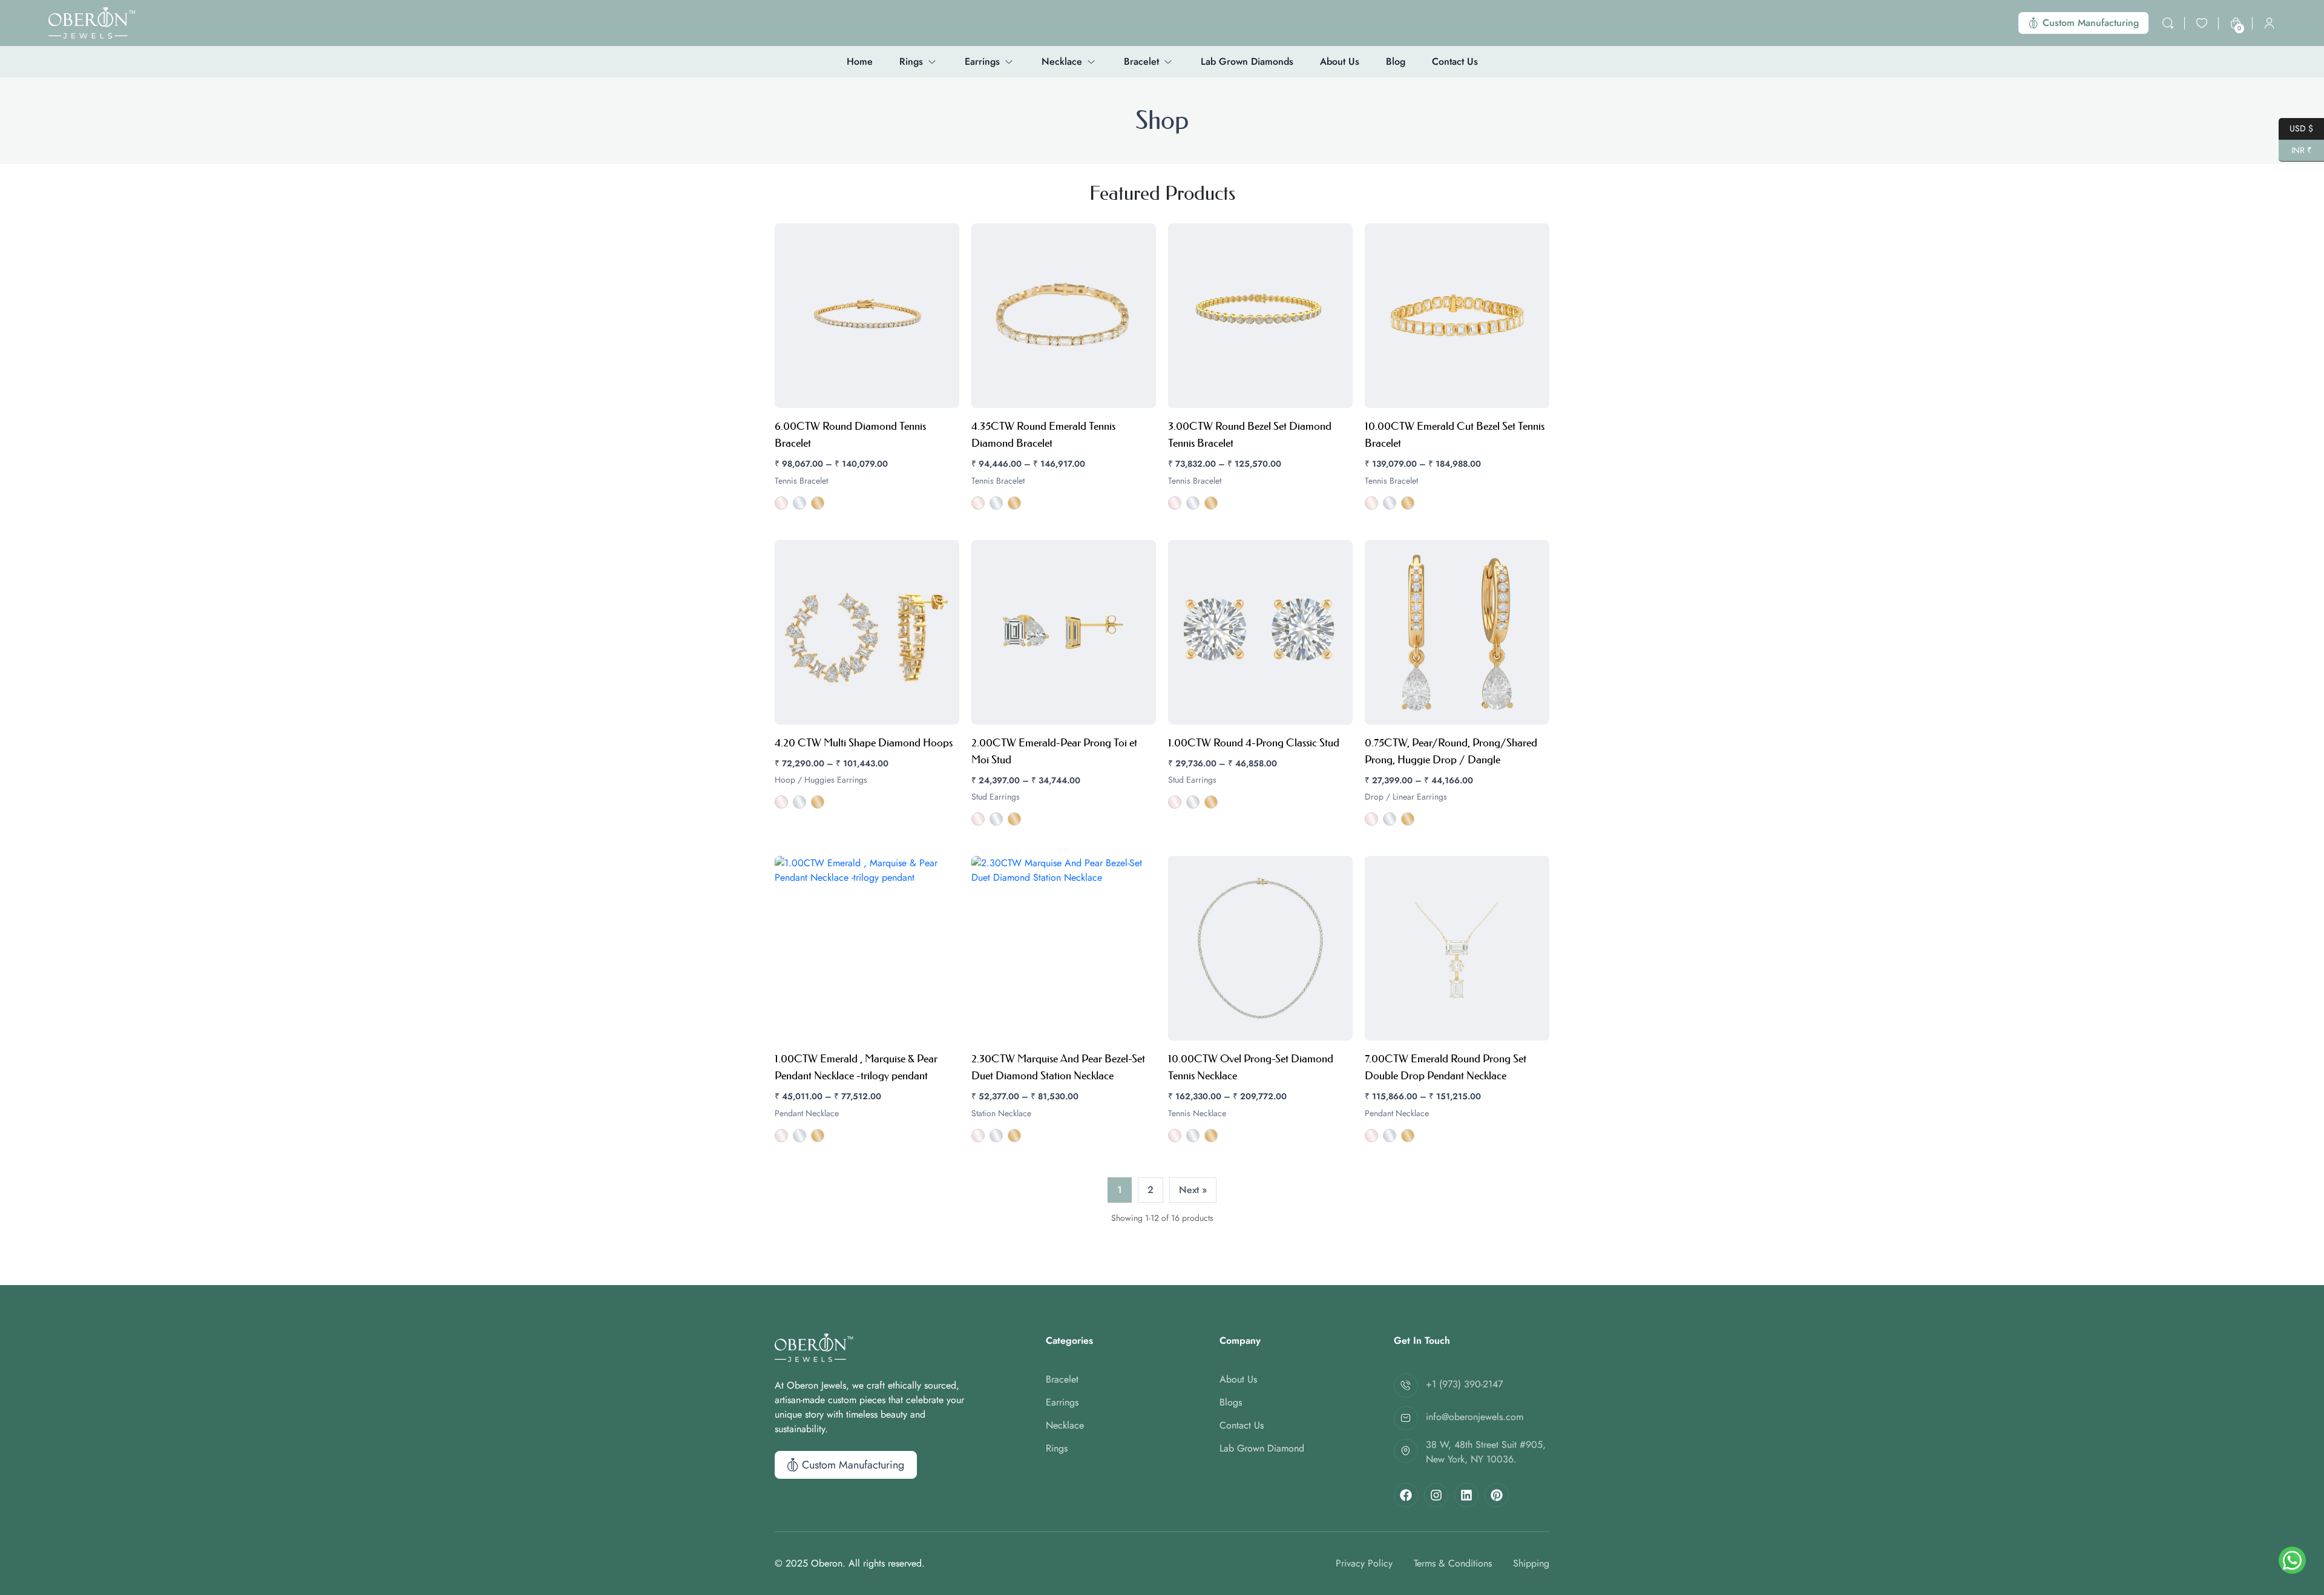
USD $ (2296, 127)
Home (860, 62)
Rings (911, 62)
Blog (1396, 62)
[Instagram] (1436, 1495)
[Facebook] (1406, 1495)
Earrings (982, 62)
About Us (1340, 62)
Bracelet (1141, 62)
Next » (1193, 1190)
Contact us (1455, 62)
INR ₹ (2295, 149)
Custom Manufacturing (2091, 23)
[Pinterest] (1497, 1495)
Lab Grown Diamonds (1247, 62)
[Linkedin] (1466, 1495)
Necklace (1062, 62)
